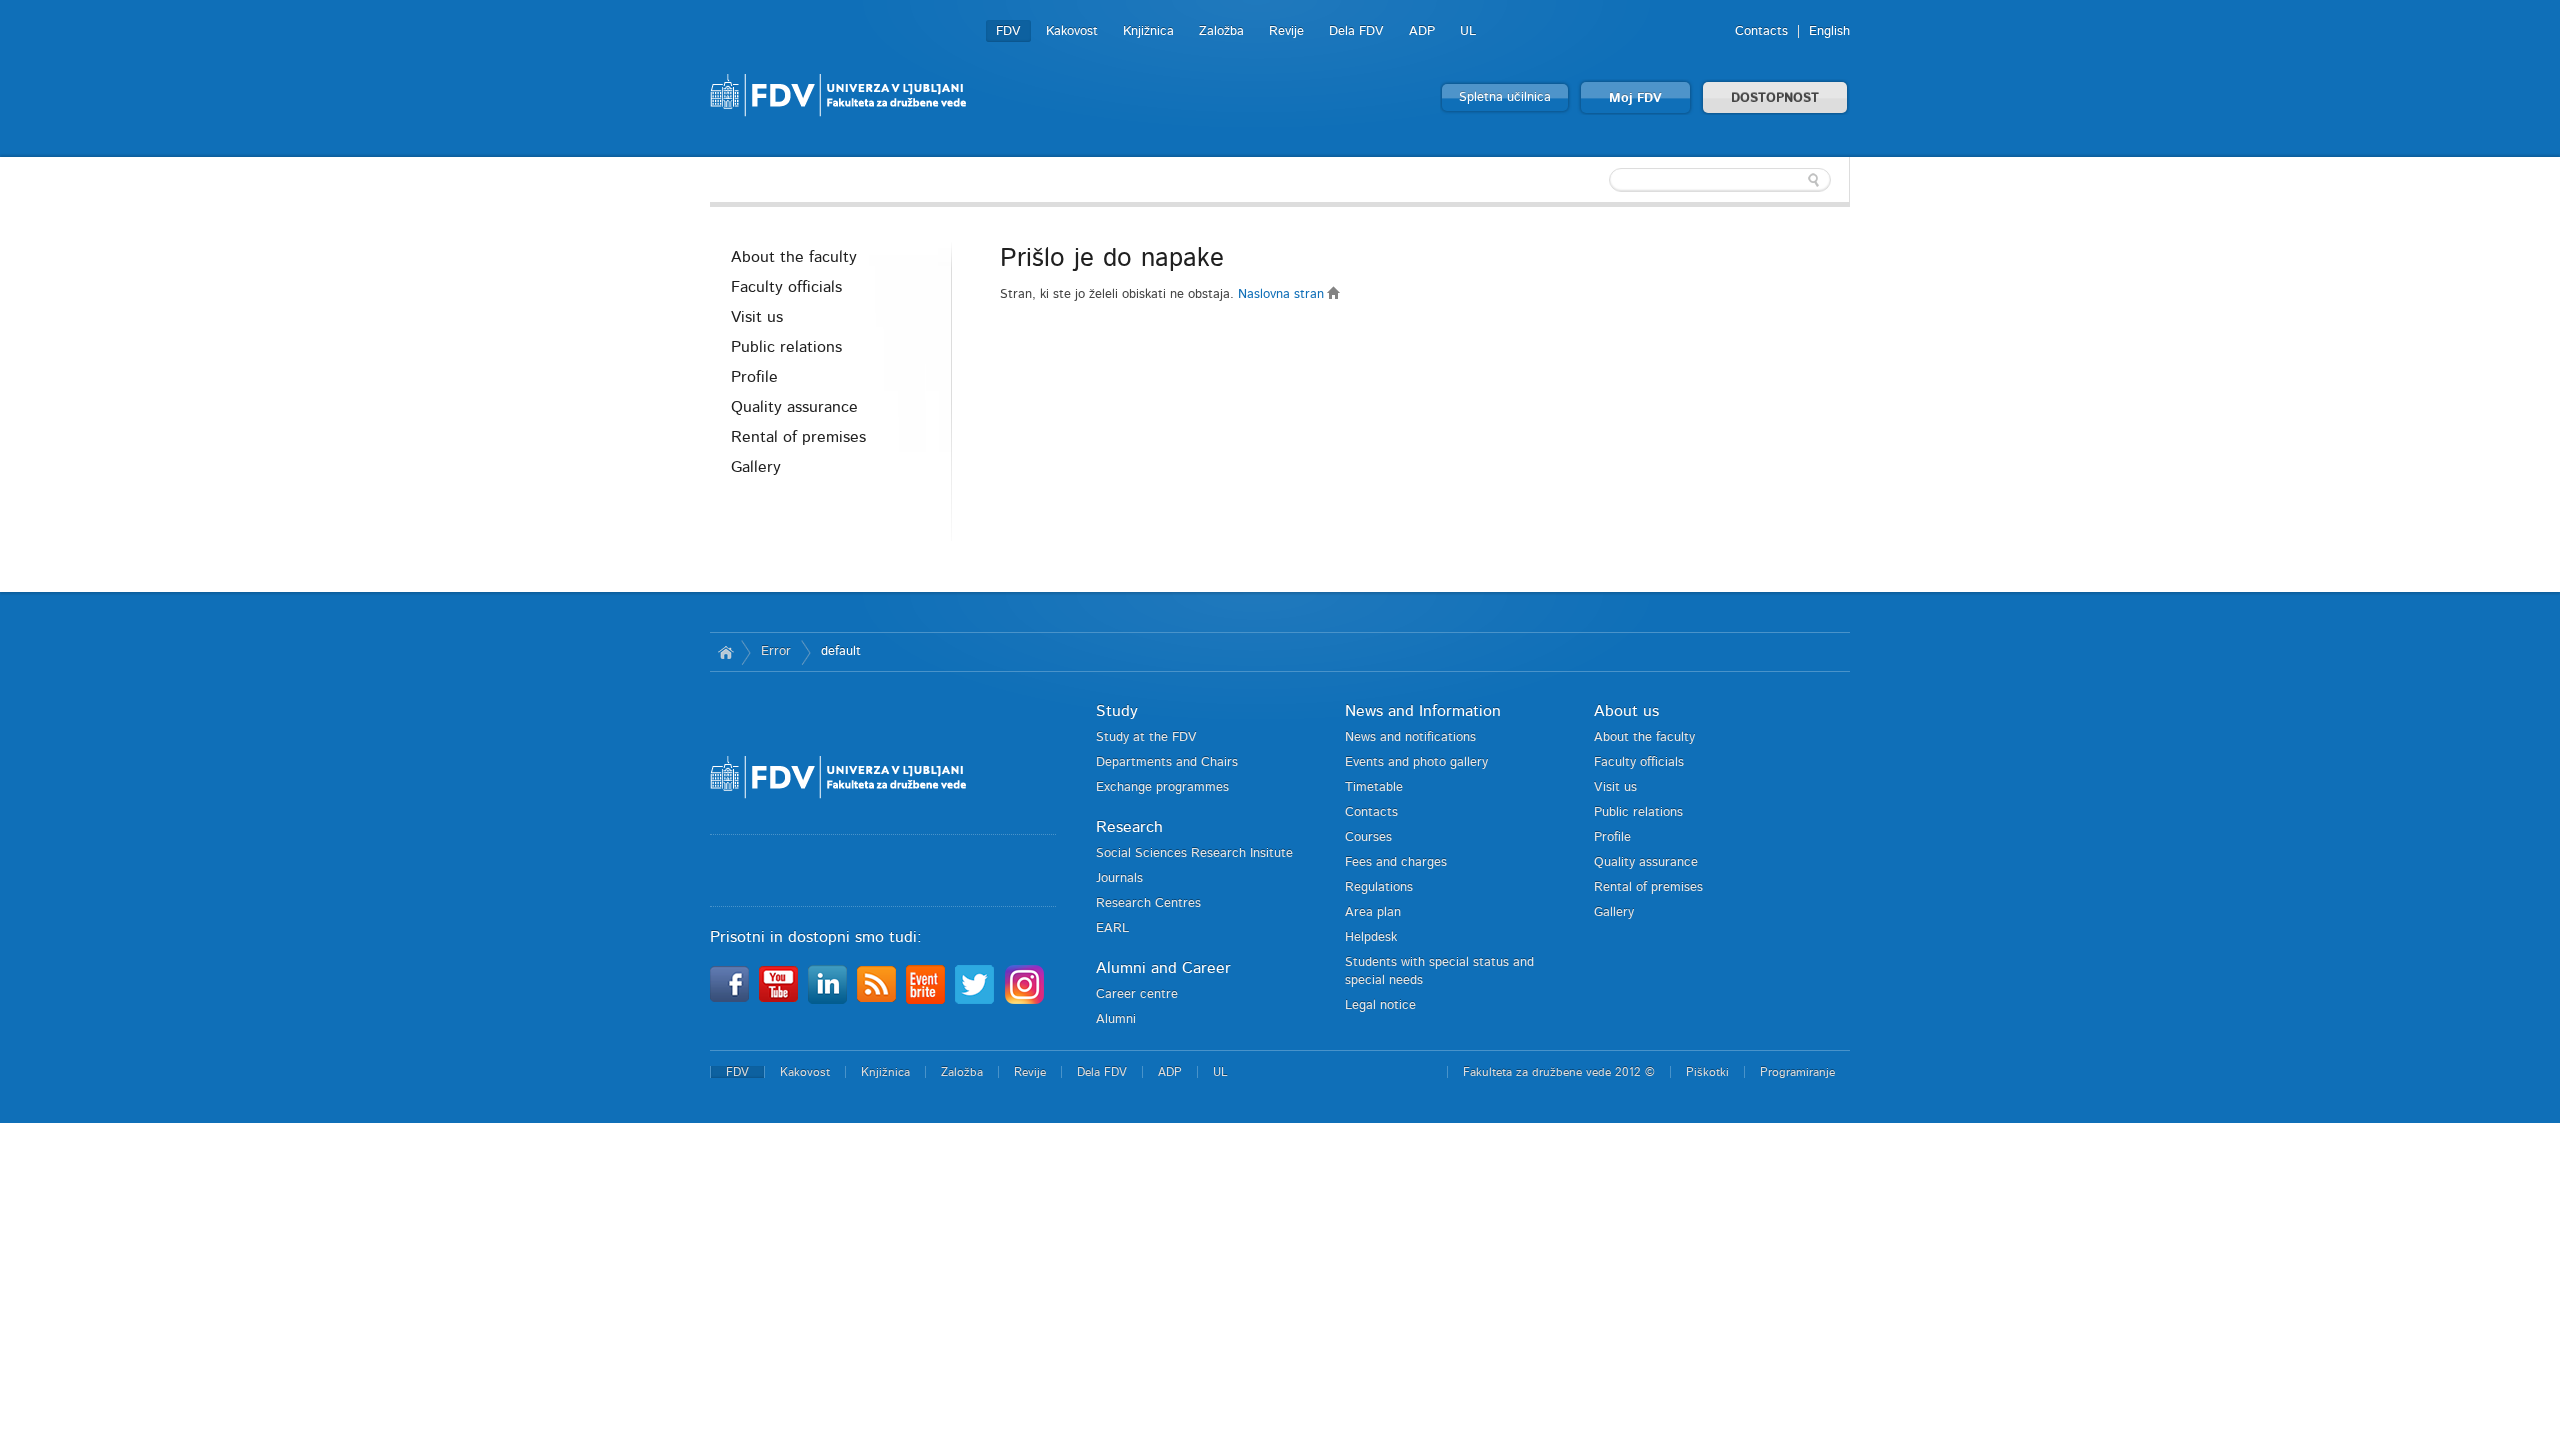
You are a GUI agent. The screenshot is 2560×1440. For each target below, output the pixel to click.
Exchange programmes (1162, 787)
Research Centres (1148, 903)
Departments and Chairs (1167, 762)
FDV (1008, 31)
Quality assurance (794, 407)
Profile (754, 377)
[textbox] (1720, 180)
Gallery (756, 467)
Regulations (1379, 887)
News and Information (1423, 711)
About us (1626, 711)
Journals (1119, 878)
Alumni (1116, 1019)
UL (1468, 31)
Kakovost (1072, 31)
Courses (1368, 837)
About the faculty (794, 257)
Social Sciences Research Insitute (1194, 853)
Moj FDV (1635, 98)
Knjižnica (1148, 31)
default (841, 651)
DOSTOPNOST (1775, 98)
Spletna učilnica (1505, 97)
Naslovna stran (1283, 294)
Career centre (1137, 994)
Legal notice (1380, 1005)
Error (776, 651)
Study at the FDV (1146, 737)
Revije (1286, 31)
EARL (1112, 928)
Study (1117, 711)
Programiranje (1797, 1072)
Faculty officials (786, 287)
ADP (1422, 31)
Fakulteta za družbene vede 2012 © (1559, 1072)
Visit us (757, 317)
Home (725, 652)
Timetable (1374, 787)
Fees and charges (1396, 862)
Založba (1221, 31)
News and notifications (1410, 737)
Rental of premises (798, 437)
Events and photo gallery (1416, 762)
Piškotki (1707, 1072)
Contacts (1761, 31)
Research (1129, 827)
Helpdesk (1371, 937)
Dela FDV (1356, 31)
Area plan (1373, 912)
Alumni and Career (1163, 968)
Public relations (786, 347)
